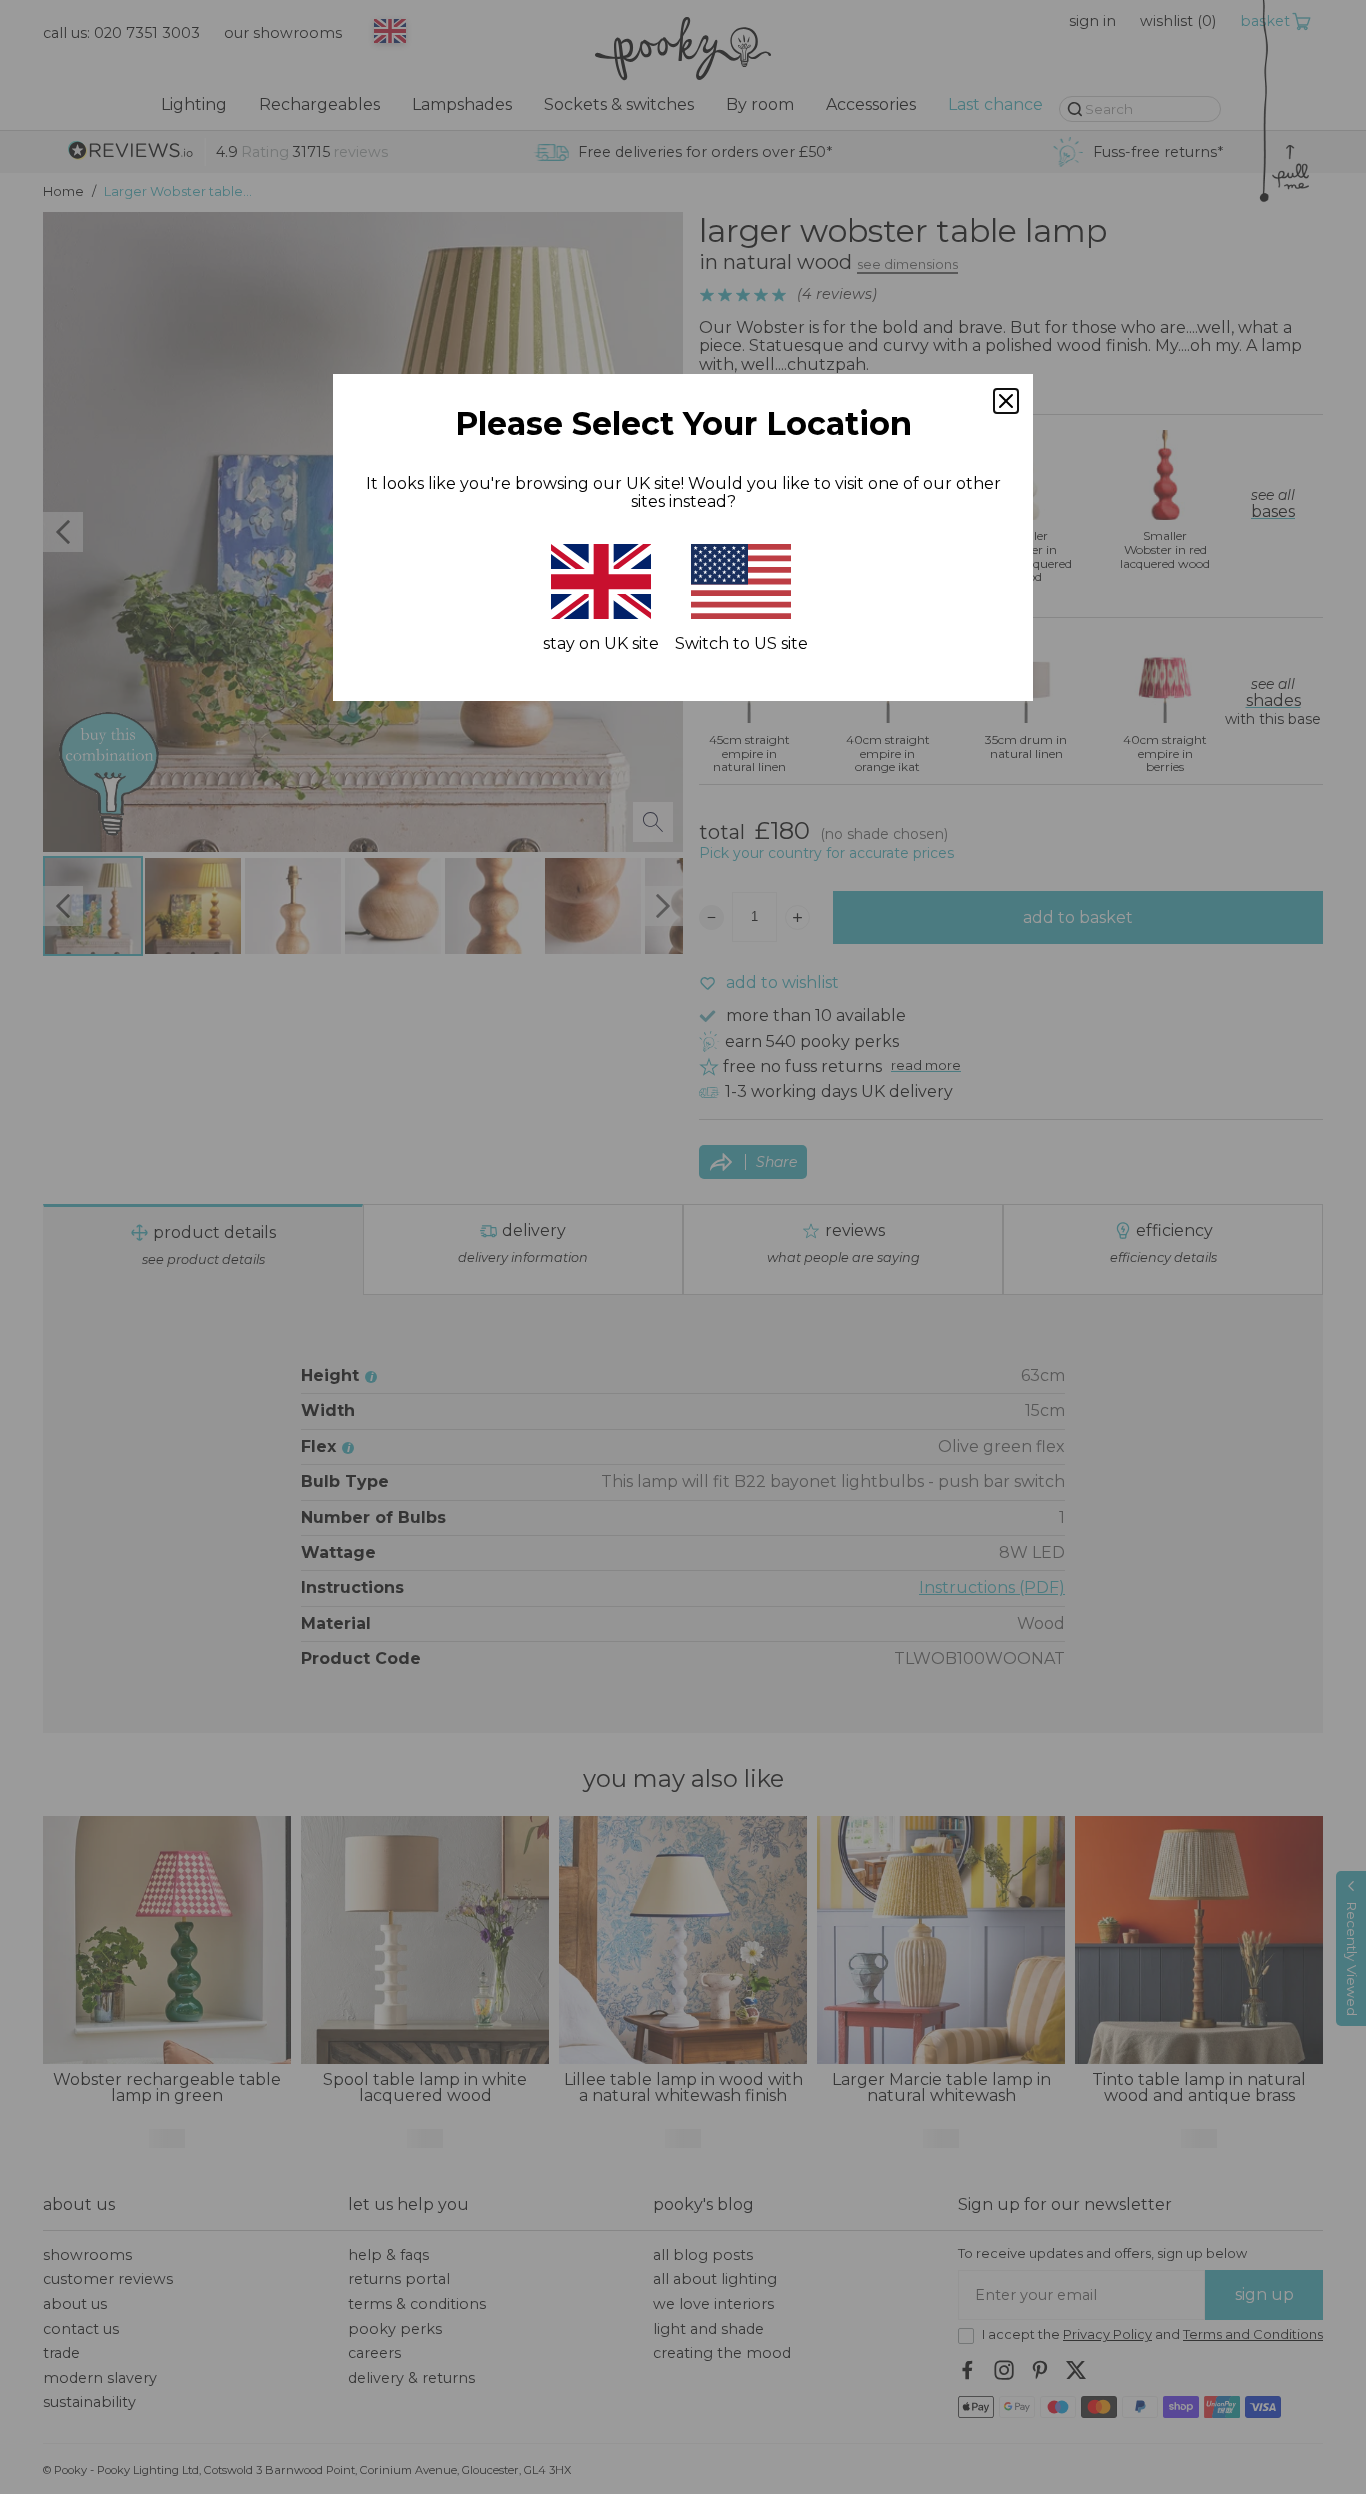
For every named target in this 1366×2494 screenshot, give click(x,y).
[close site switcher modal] (1006, 401)
